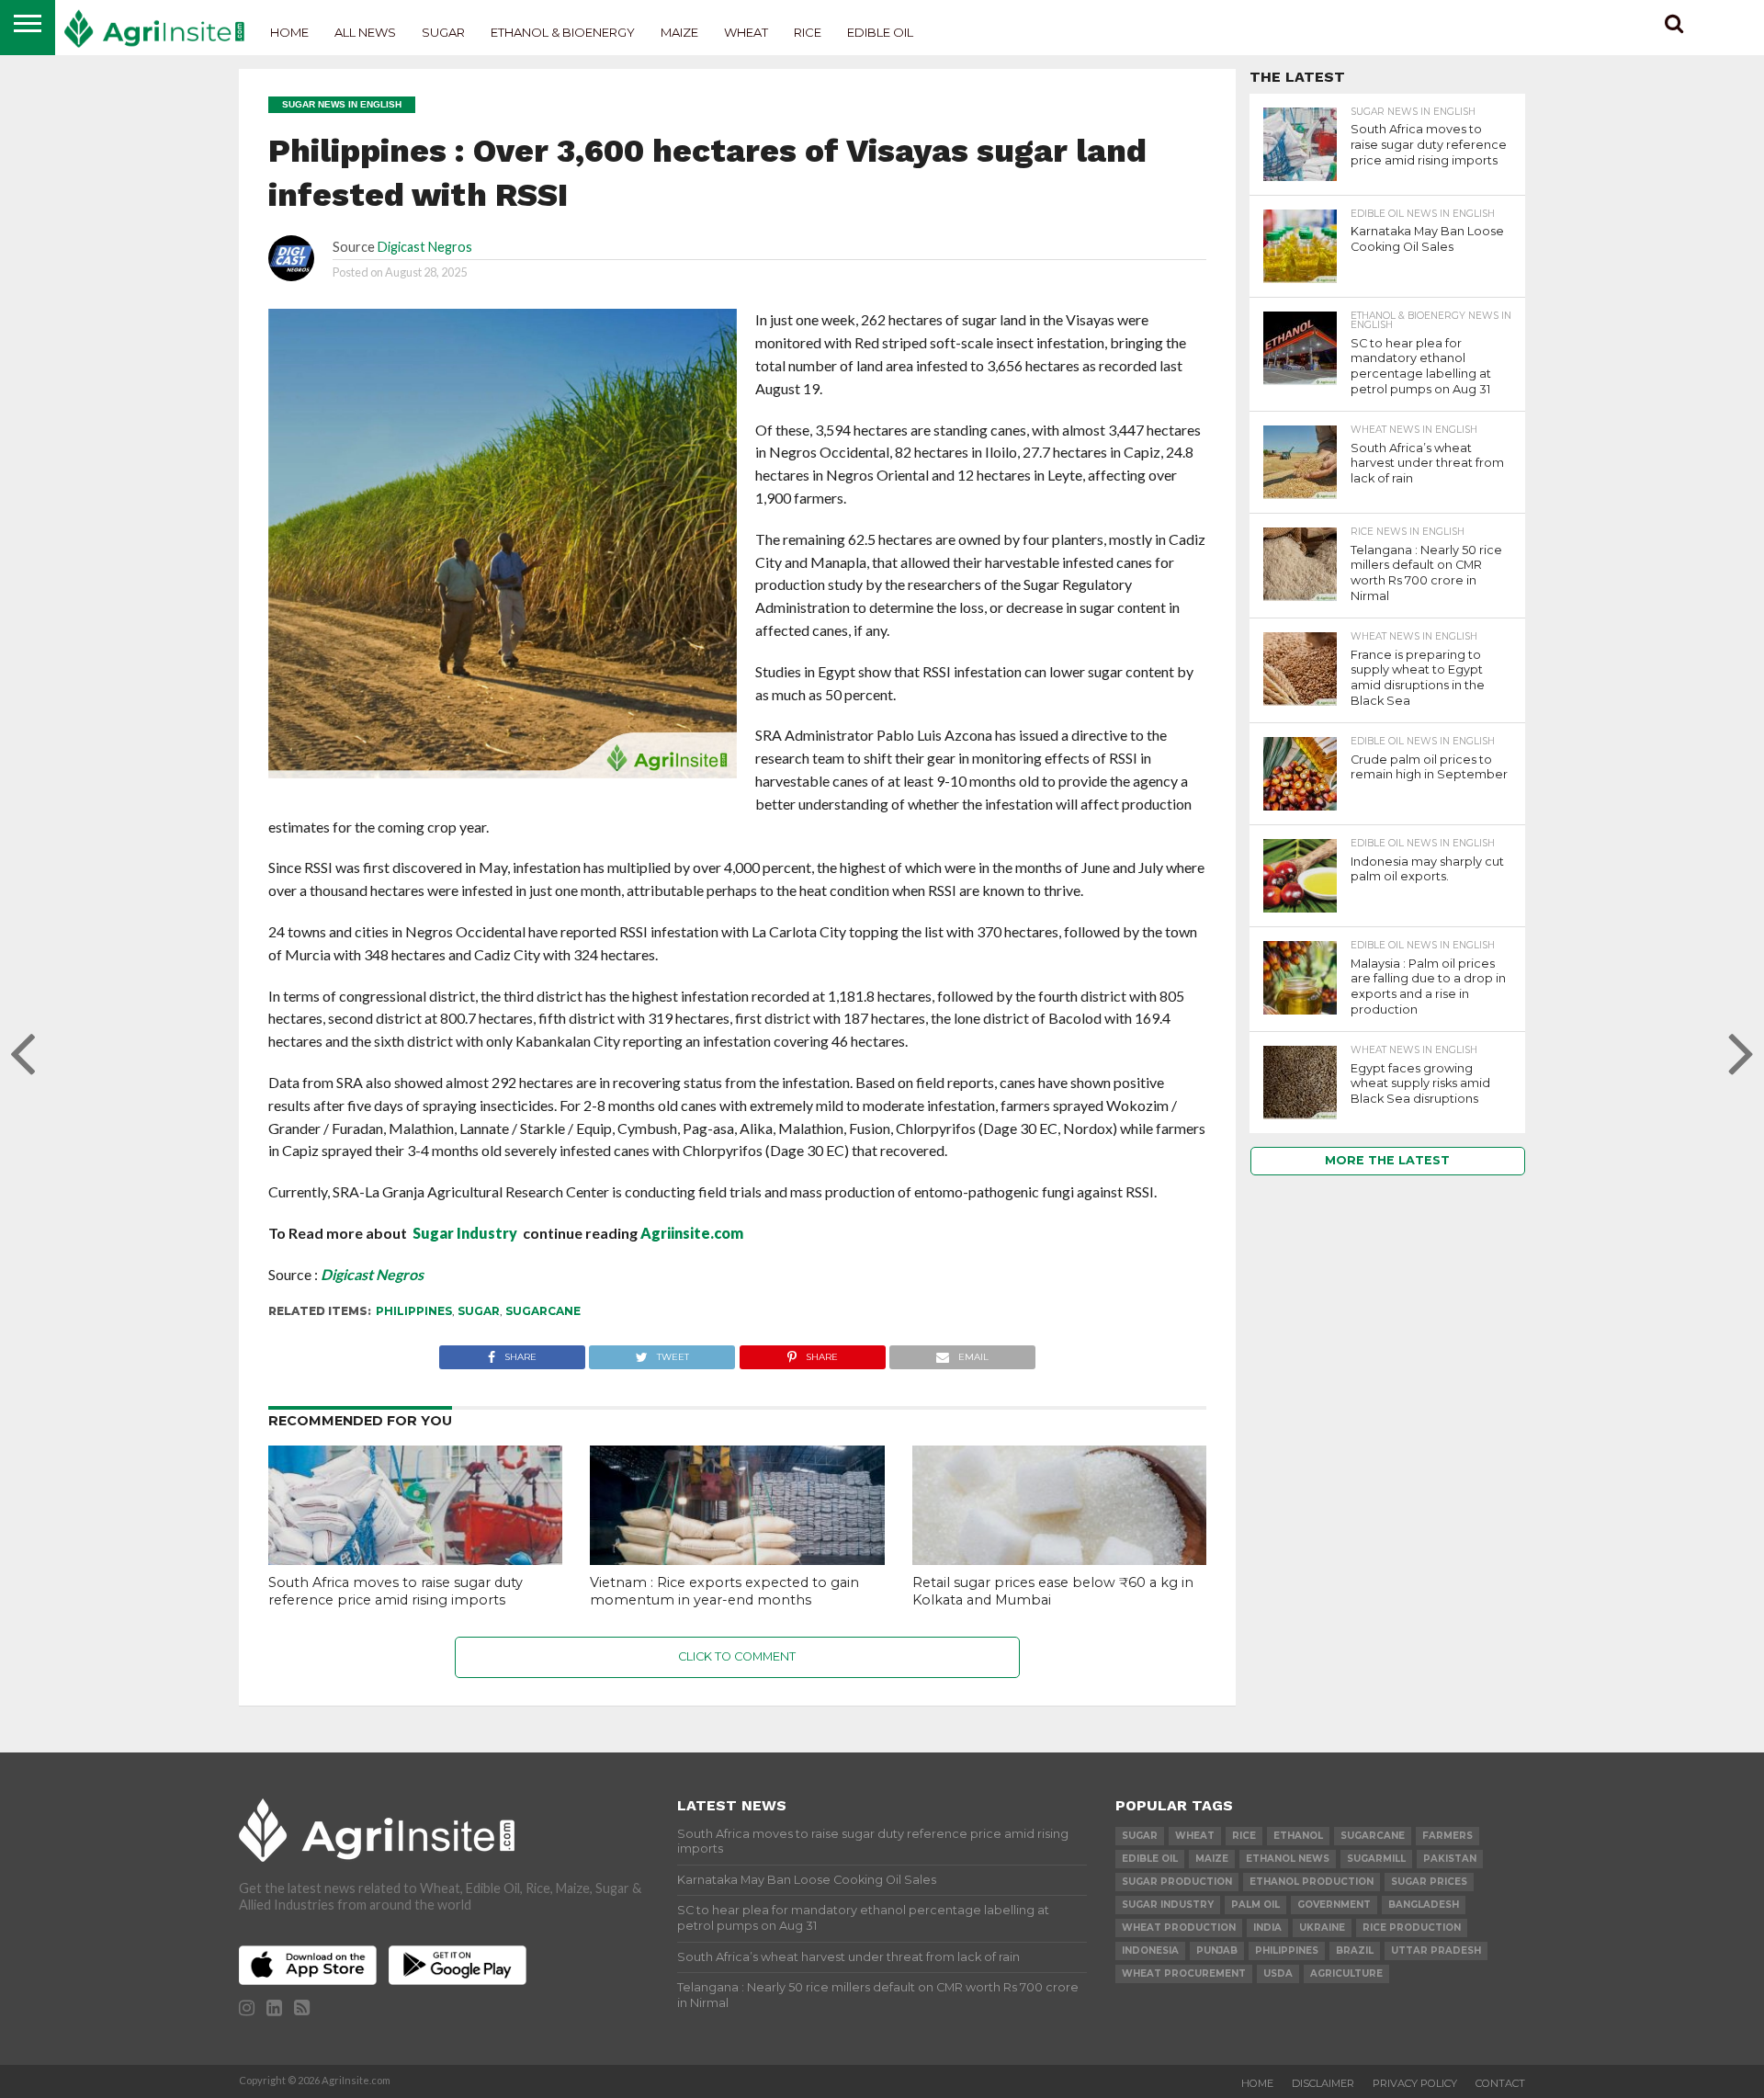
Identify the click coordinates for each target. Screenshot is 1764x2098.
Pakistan (1450, 1859)
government (1334, 1905)
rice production (1412, 1928)
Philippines (414, 1311)
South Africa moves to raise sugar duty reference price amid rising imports (396, 1591)
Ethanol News (1288, 1859)
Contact (1500, 2083)
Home (289, 32)
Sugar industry (1168, 1905)
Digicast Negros (425, 247)
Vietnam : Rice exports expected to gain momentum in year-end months (724, 1591)
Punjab (1217, 1951)
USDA (1278, 1973)
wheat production (1179, 1928)
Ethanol (1298, 1836)
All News (365, 32)
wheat (1195, 1836)
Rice (808, 32)
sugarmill (1376, 1859)
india (1267, 1928)
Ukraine (1322, 1928)
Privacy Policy (1415, 2083)
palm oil (1255, 1905)
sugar (479, 1311)
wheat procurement (1184, 1973)
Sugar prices (1429, 1882)
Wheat (746, 32)
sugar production (1177, 1882)
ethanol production (1312, 1882)
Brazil (1355, 1951)
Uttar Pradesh (1436, 1951)
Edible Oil (880, 32)
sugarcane (543, 1311)
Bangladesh (1424, 1905)
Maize (679, 32)
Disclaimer (1323, 2083)
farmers (1447, 1836)
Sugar (443, 32)
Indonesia (1150, 1951)
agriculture (1346, 1973)
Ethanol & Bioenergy (563, 32)
